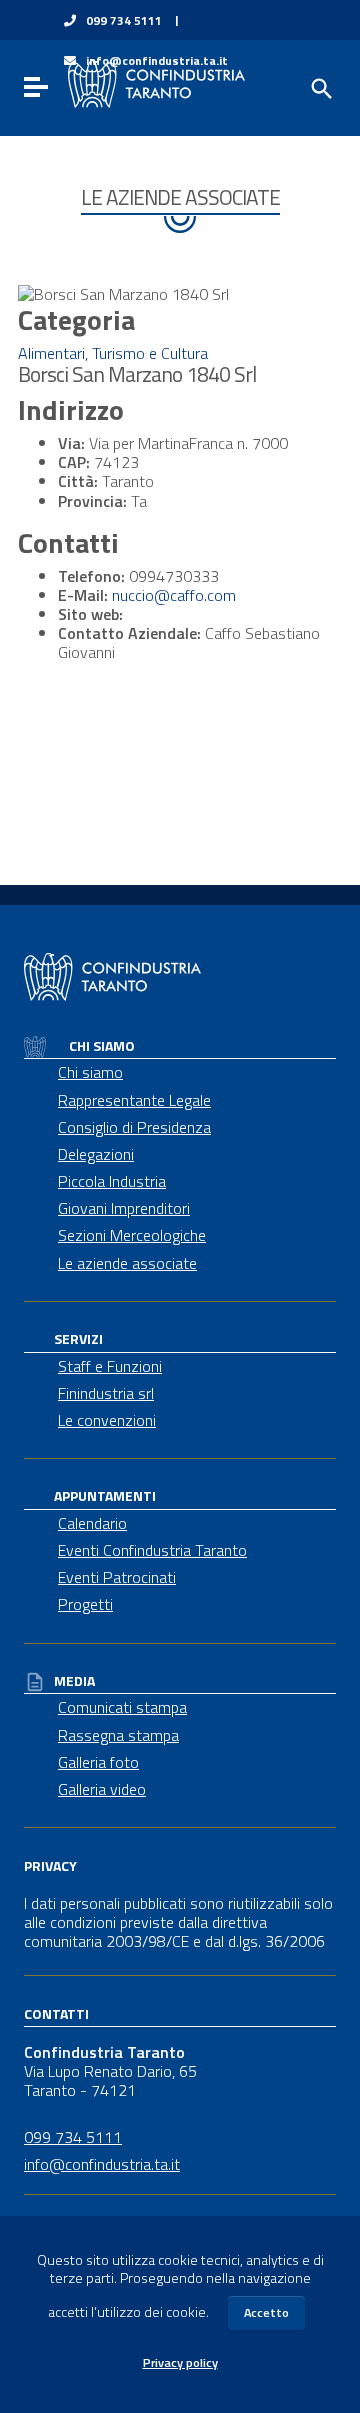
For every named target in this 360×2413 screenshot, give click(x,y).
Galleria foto (98, 1762)
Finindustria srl (106, 1393)
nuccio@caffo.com (174, 595)
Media (74, 1680)
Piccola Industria (112, 1181)
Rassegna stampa (118, 1735)
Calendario (92, 1523)
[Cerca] (320, 87)
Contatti (56, 2013)
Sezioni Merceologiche (132, 1235)
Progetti (85, 1604)
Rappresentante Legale (134, 1100)
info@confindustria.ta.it (102, 2164)
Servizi (78, 1338)
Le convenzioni (107, 1420)
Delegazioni (96, 1154)
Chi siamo (100, 1045)
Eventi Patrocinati (117, 1577)
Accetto (266, 2312)
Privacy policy (180, 2362)
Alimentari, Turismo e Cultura (113, 353)
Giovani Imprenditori (124, 1208)
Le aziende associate (127, 1263)
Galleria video (102, 1789)
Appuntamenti (105, 1495)
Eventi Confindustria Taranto (152, 1550)
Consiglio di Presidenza (134, 1127)
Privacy (50, 1865)
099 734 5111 (124, 21)
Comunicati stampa (122, 1707)
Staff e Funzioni (110, 1366)
